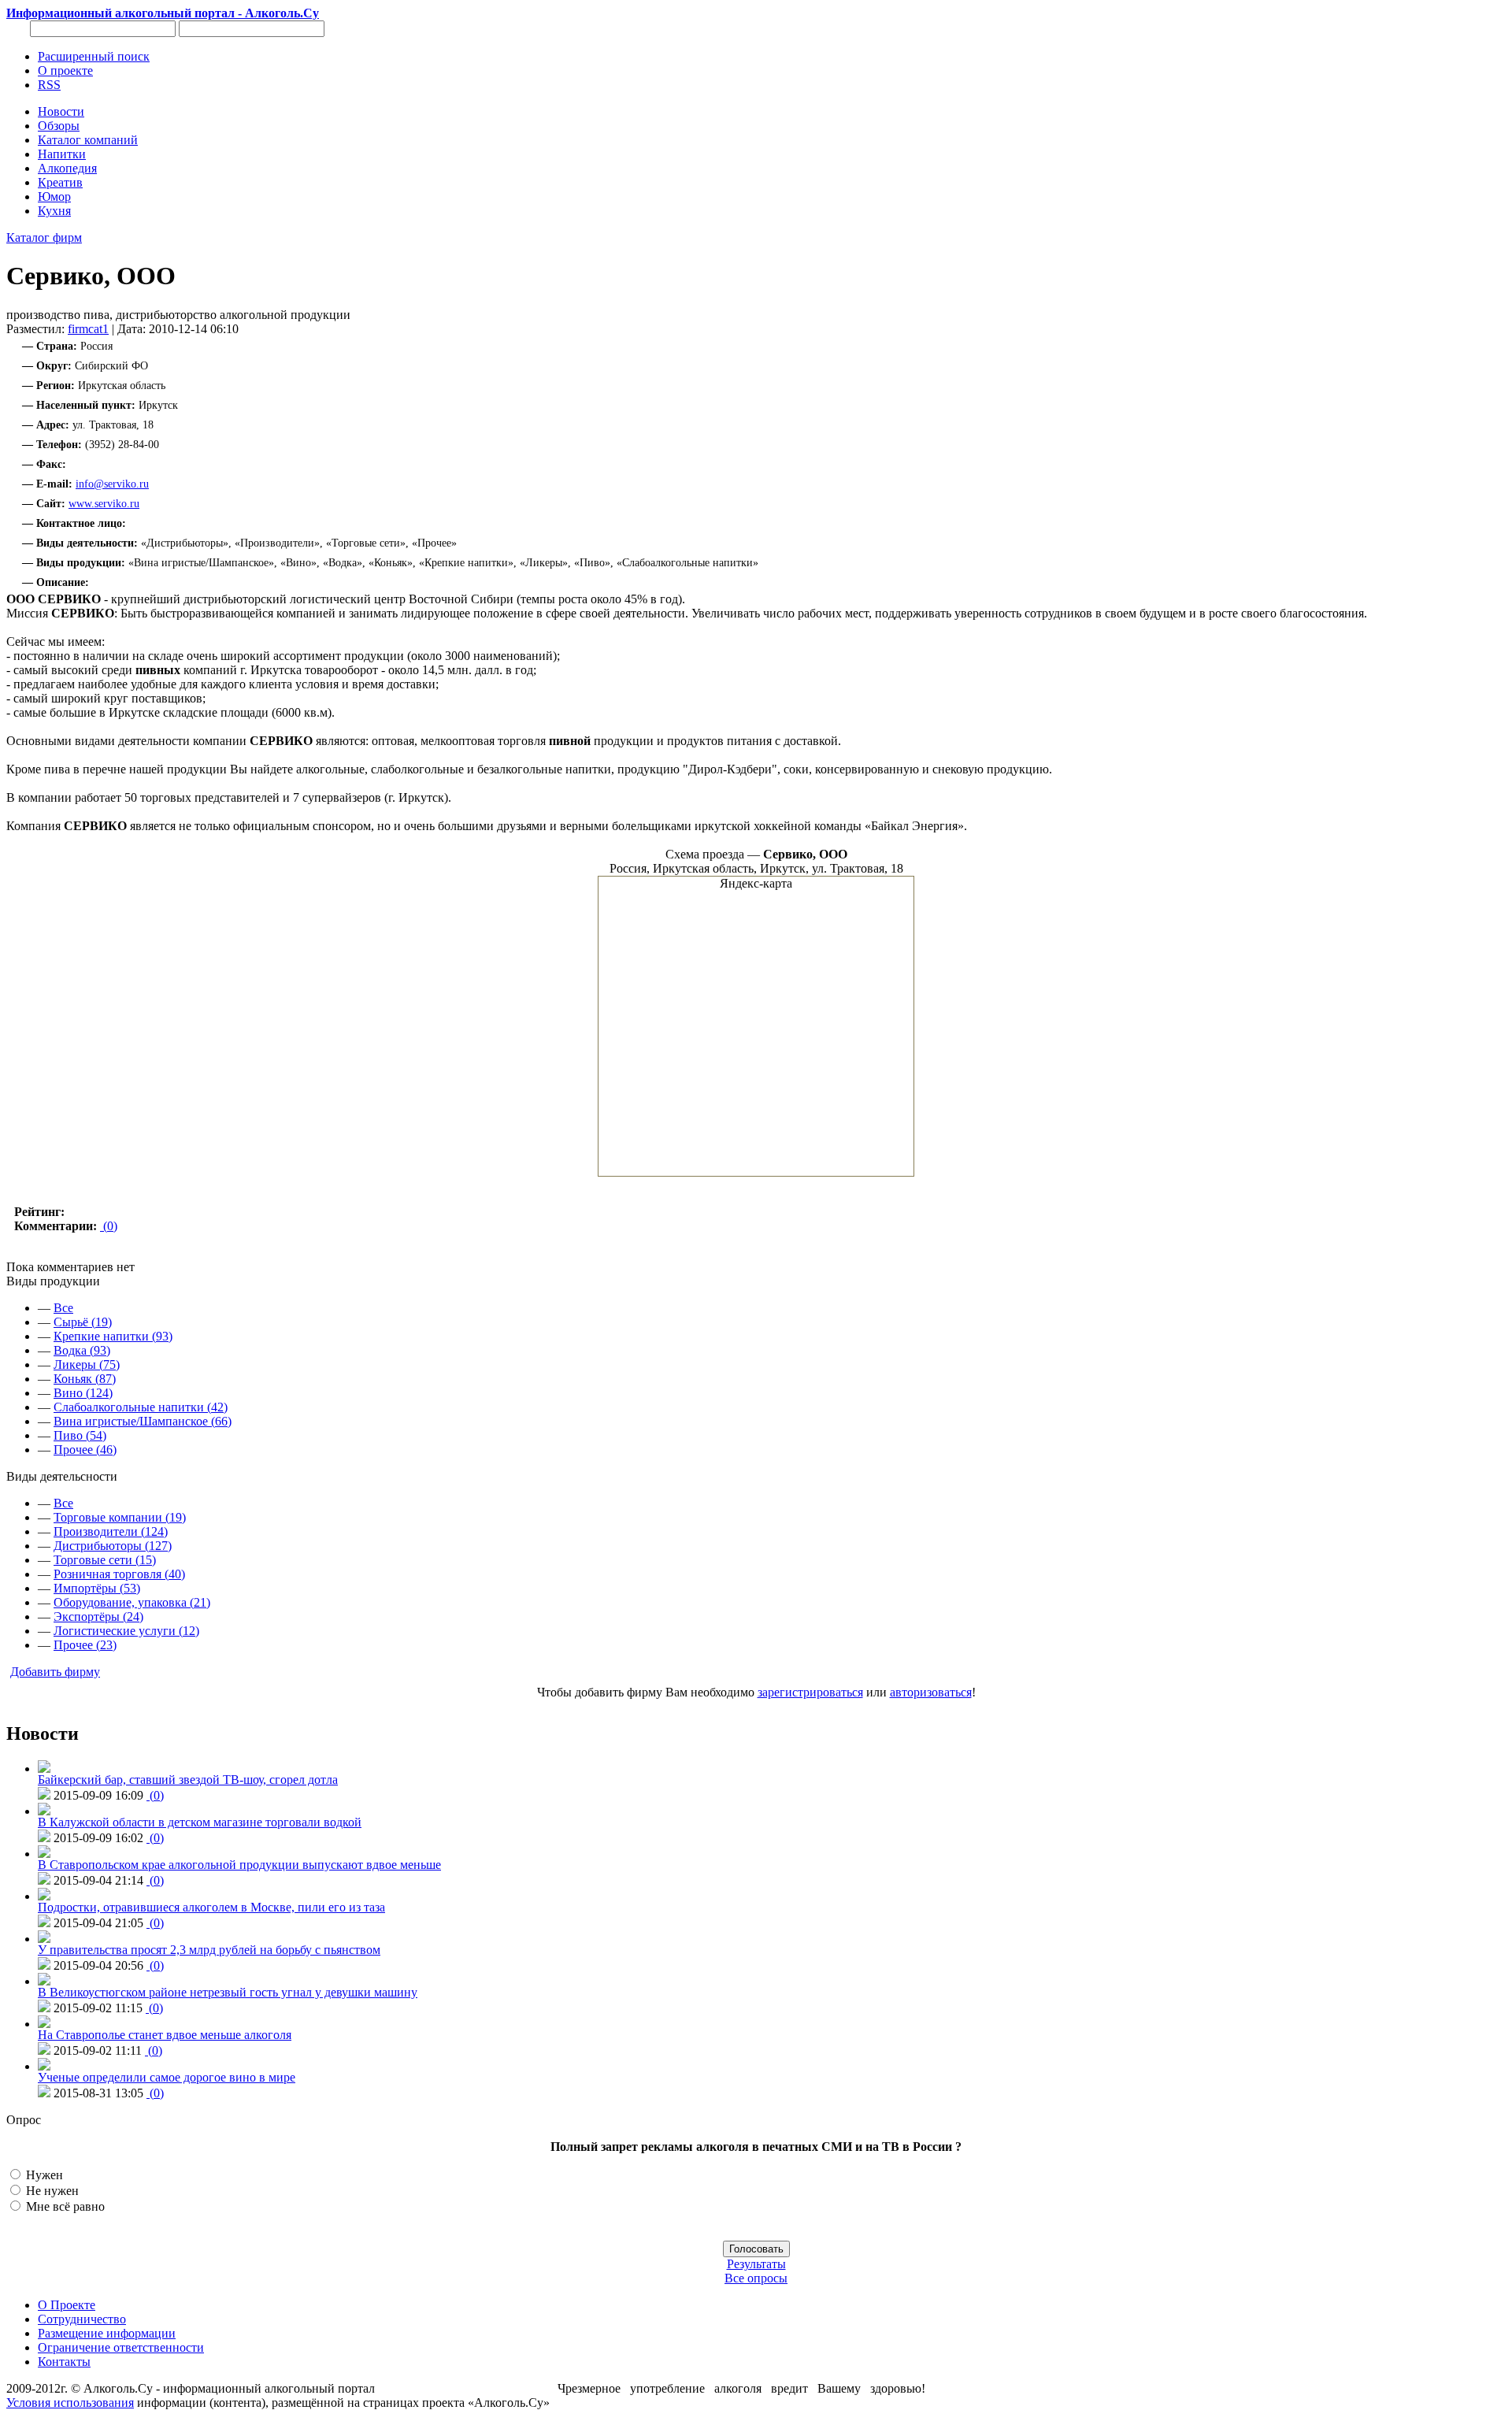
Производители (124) (111, 1531)
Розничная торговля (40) (119, 1574)
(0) (109, 1226)
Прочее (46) (85, 1450)
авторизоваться (931, 1692)
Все (63, 1308)
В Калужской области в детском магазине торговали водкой (200, 1822)
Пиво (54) (80, 1435)
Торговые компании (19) (120, 1517)
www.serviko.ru (104, 504)
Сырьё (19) (83, 1322)
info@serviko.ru (112, 484)
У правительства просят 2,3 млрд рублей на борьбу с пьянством (209, 1950)
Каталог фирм (44, 237)
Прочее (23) (85, 1645)
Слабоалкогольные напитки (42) (141, 1407)
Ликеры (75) (87, 1364)
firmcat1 (88, 329)
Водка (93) (82, 1350)
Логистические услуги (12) (126, 1631)
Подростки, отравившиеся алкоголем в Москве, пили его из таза (211, 1907)
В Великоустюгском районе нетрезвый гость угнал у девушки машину (228, 1992)
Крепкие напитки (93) (113, 1336)
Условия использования (70, 2403)
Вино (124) (83, 1393)
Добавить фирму (55, 1672)
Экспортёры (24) (98, 1617)
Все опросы (756, 2278)
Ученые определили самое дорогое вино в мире (167, 2077)
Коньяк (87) (85, 1379)
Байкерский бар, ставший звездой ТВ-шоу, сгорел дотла (188, 1780)
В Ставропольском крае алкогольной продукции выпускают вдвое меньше (239, 1865)
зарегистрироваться (810, 1692)
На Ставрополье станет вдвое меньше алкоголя (165, 2035)
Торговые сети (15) (105, 1560)
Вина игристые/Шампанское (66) (143, 1421)
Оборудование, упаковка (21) (132, 1602)
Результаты (756, 2264)
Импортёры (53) (97, 1588)
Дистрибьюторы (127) (113, 1546)
